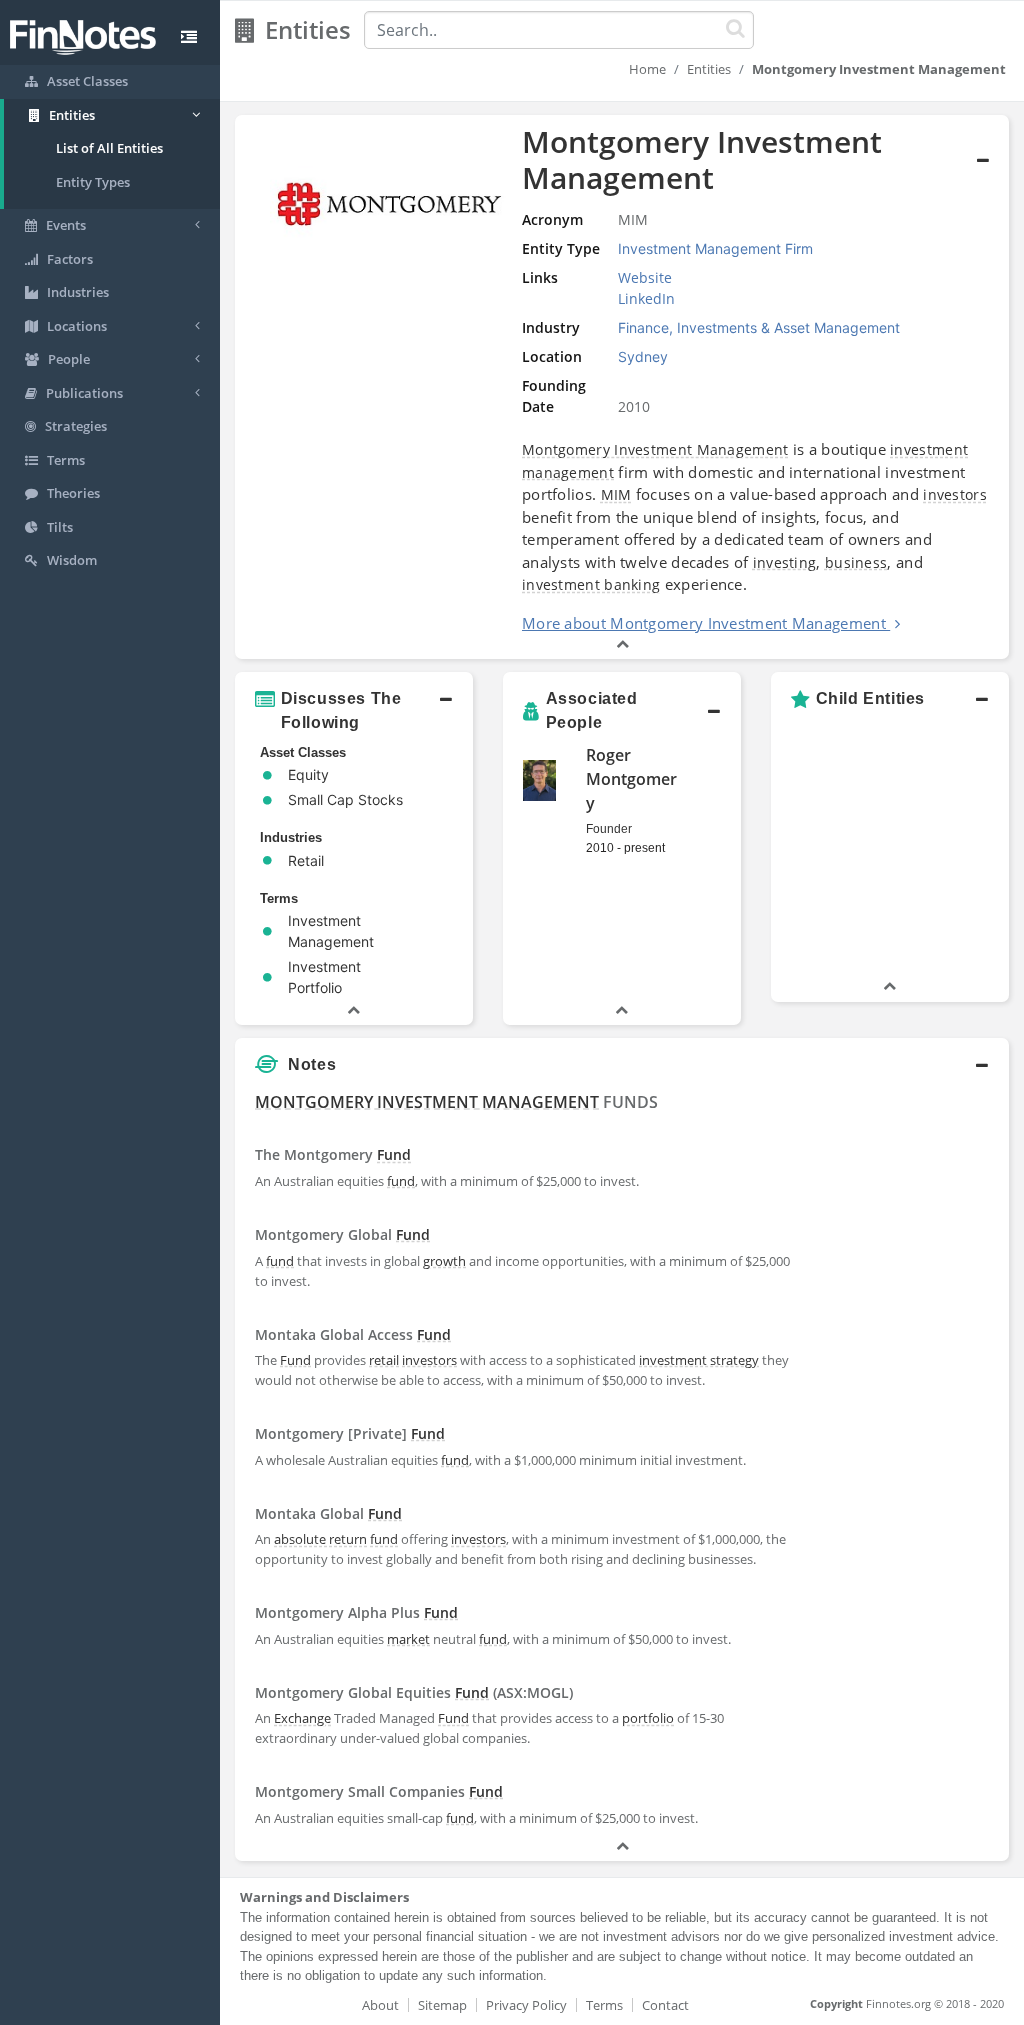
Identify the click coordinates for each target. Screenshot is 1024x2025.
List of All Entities (109, 148)
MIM (616, 494)
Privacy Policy (526, 2005)
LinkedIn (646, 298)
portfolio (648, 1718)
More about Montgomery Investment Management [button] (704, 623)
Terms (604, 2005)
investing (785, 562)
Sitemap (442, 2005)
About (380, 2005)
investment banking (591, 584)
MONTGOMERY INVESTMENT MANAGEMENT (427, 1102)
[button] (622, 387)
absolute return (320, 1539)
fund (401, 1181)
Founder (609, 829)
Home (647, 69)
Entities (709, 69)
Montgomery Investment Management (655, 449)
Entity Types (93, 182)
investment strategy (699, 1360)
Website (645, 277)
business (856, 562)
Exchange (302, 1718)
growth (444, 1261)
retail (384, 1360)
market (408, 1639)
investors (955, 494)
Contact (665, 2005)
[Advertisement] (908, 1385)
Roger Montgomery (631, 779)
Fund (394, 1154)
